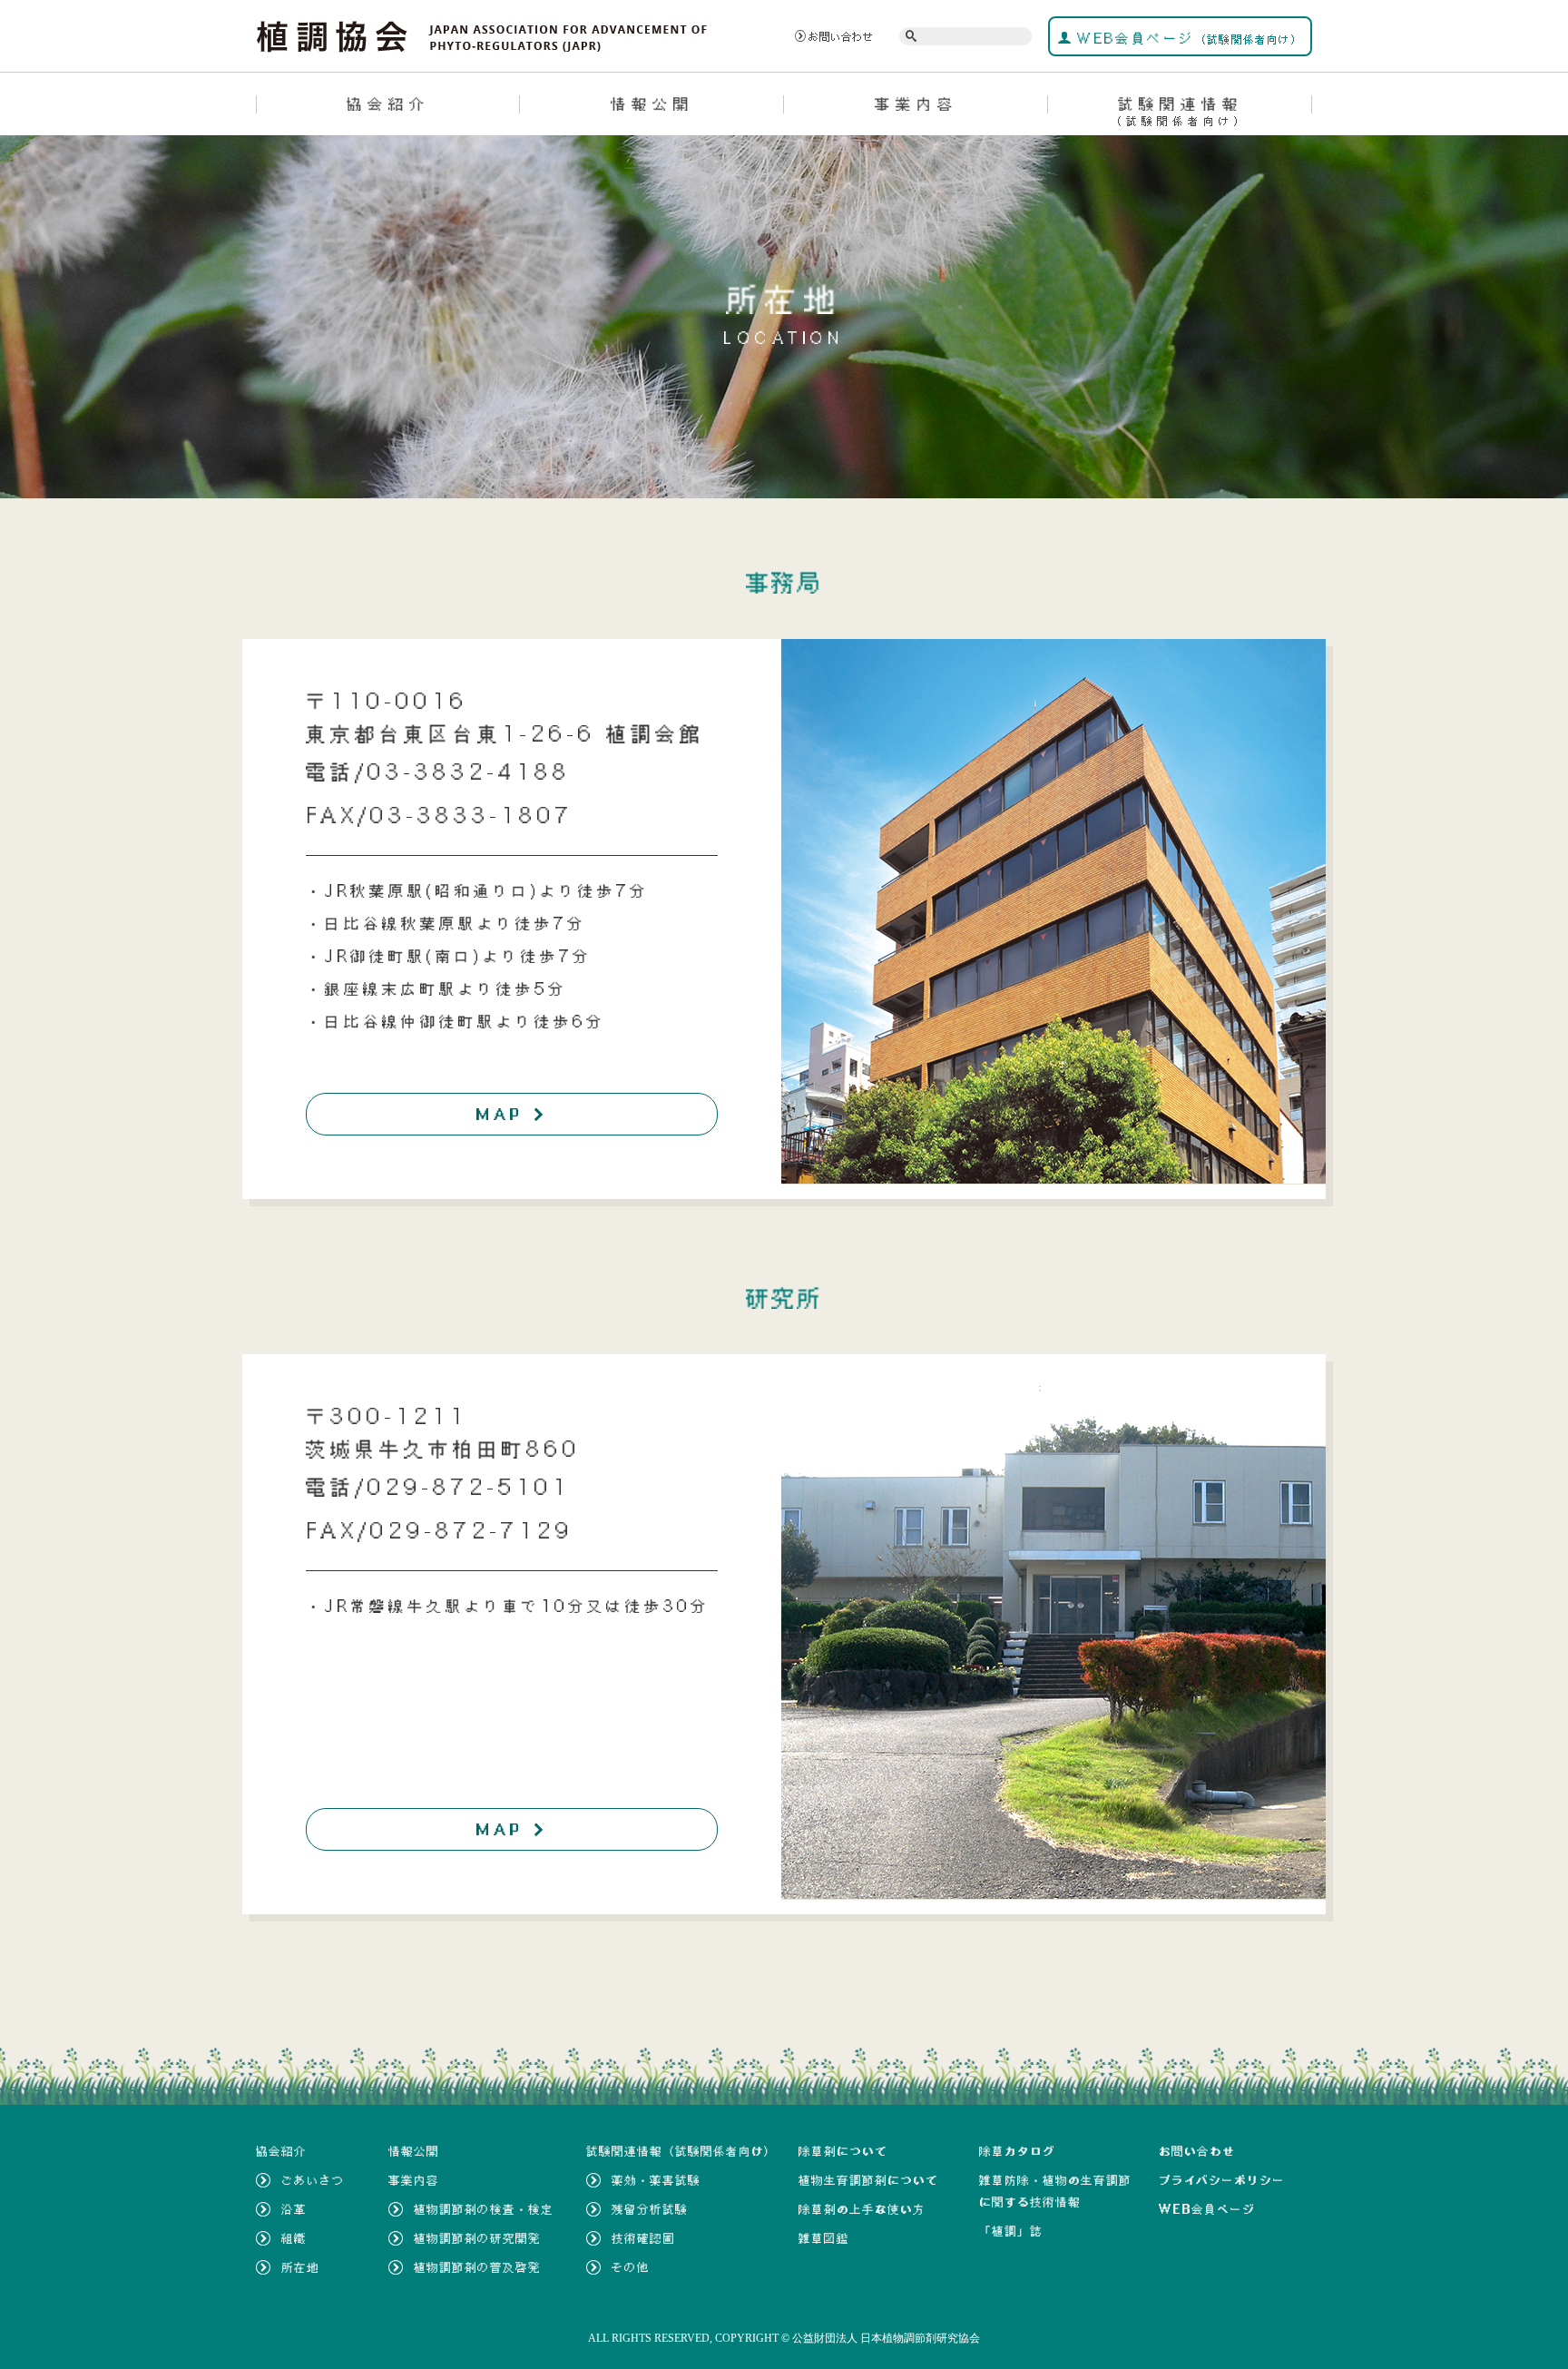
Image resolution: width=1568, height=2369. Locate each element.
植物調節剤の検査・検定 (484, 2209)
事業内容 (916, 103)
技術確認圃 (643, 2238)
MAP (512, 1114)
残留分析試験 (650, 2209)
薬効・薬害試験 (656, 2180)
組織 (294, 2238)
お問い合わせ (841, 36)
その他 (631, 2267)
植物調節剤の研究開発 (477, 2238)
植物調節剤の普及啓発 (477, 2267)
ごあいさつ (313, 2180)
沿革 (294, 2209)
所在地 (300, 2267)
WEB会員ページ (1187, 38)
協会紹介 (388, 103)
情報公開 (652, 103)
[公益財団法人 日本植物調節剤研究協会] (482, 34)
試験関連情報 (1180, 111)
